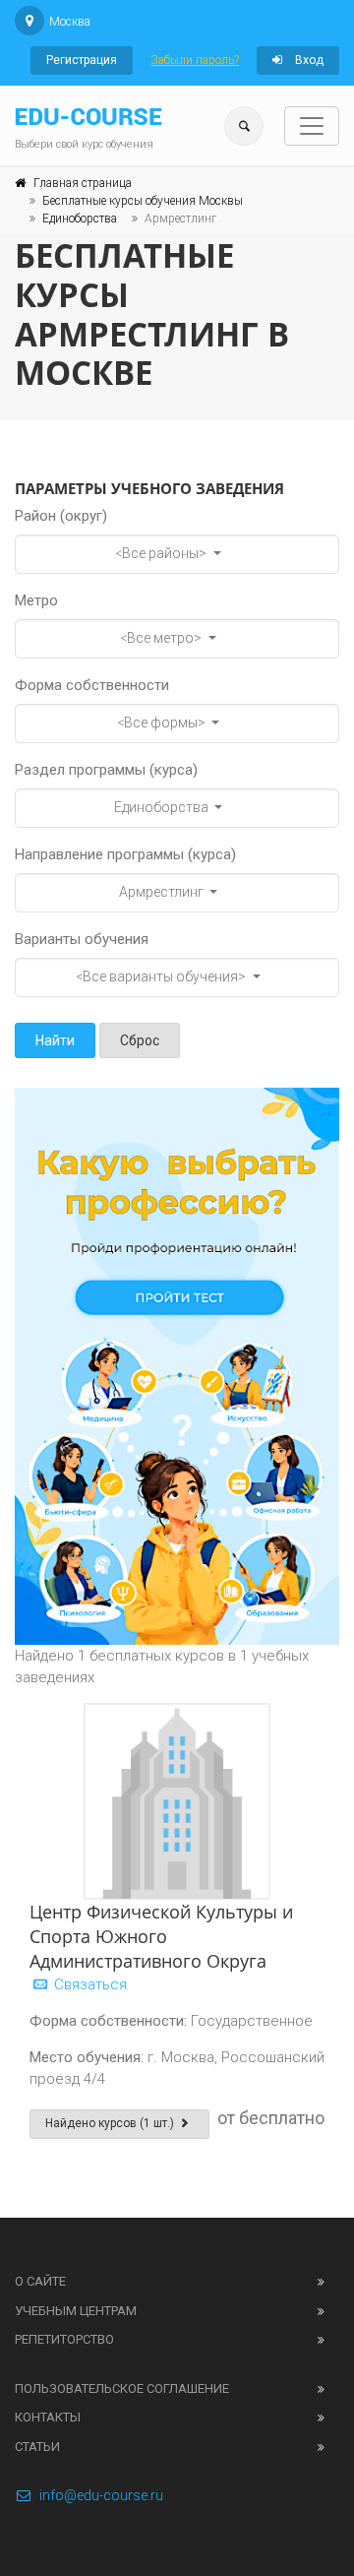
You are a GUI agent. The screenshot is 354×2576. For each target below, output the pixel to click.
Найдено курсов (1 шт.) (111, 2123)
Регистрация (82, 60)
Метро (36, 600)
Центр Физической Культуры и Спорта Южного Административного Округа (161, 1936)
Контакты (48, 2417)
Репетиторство (64, 2339)
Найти (55, 1040)
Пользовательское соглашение (122, 2388)
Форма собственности (92, 685)
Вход (308, 60)
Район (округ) (61, 516)
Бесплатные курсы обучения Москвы (143, 201)
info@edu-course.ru (101, 2495)
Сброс (140, 1040)
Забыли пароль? (195, 60)
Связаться (88, 1984)
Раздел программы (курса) (106, 770)
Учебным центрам (76, 2311)
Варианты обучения (82, 939)
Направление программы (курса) (125, 854)
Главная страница (83, 183)
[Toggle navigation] (312, 126)
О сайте (40, 2281)
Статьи (37, 2447)
